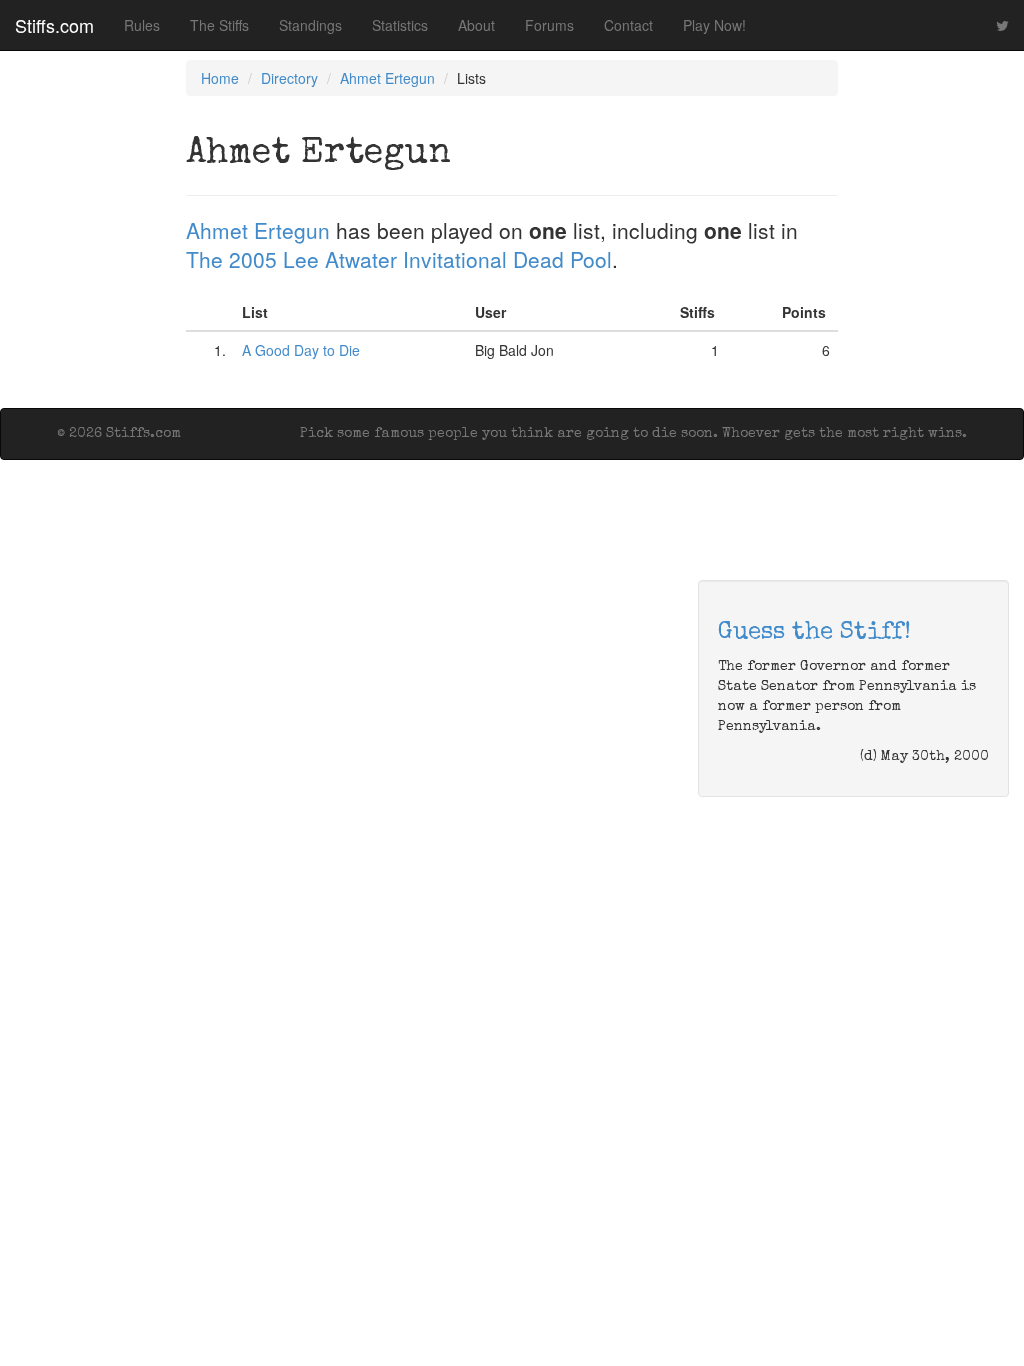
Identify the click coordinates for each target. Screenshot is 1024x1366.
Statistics (400, 25)
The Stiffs (219, 25)
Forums (549, 25)
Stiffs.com (54, 25)
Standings (310, 25)
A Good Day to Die (301, 350)
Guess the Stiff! (814, 633)
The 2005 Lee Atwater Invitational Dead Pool (399, 259)
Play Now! (714, 25)
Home (220, 78)
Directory (289, 78)
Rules (142, 25)
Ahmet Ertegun (387, 78)
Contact (628, 25)
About (476, 25)
